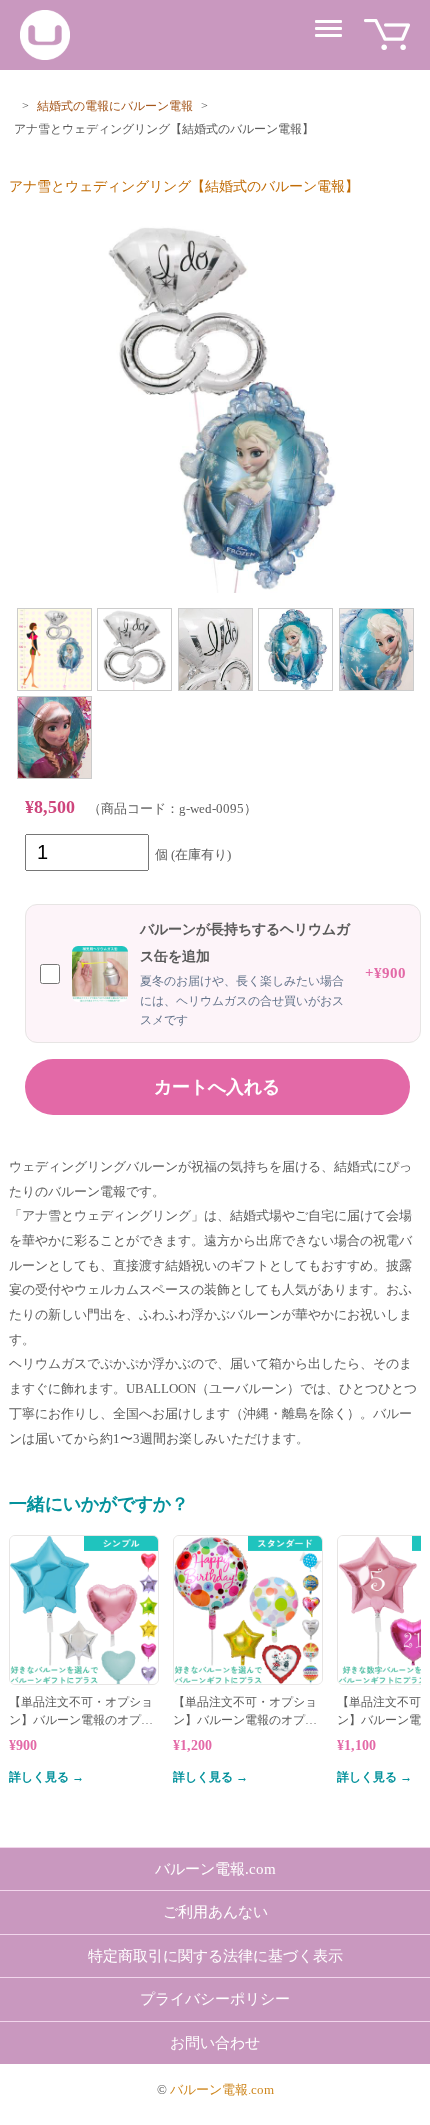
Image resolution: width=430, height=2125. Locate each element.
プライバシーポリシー (215, 1999)
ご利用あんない (215, 1912)
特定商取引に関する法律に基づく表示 (215, 1956)
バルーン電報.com (215, 1869)
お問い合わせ (215, 2043)
